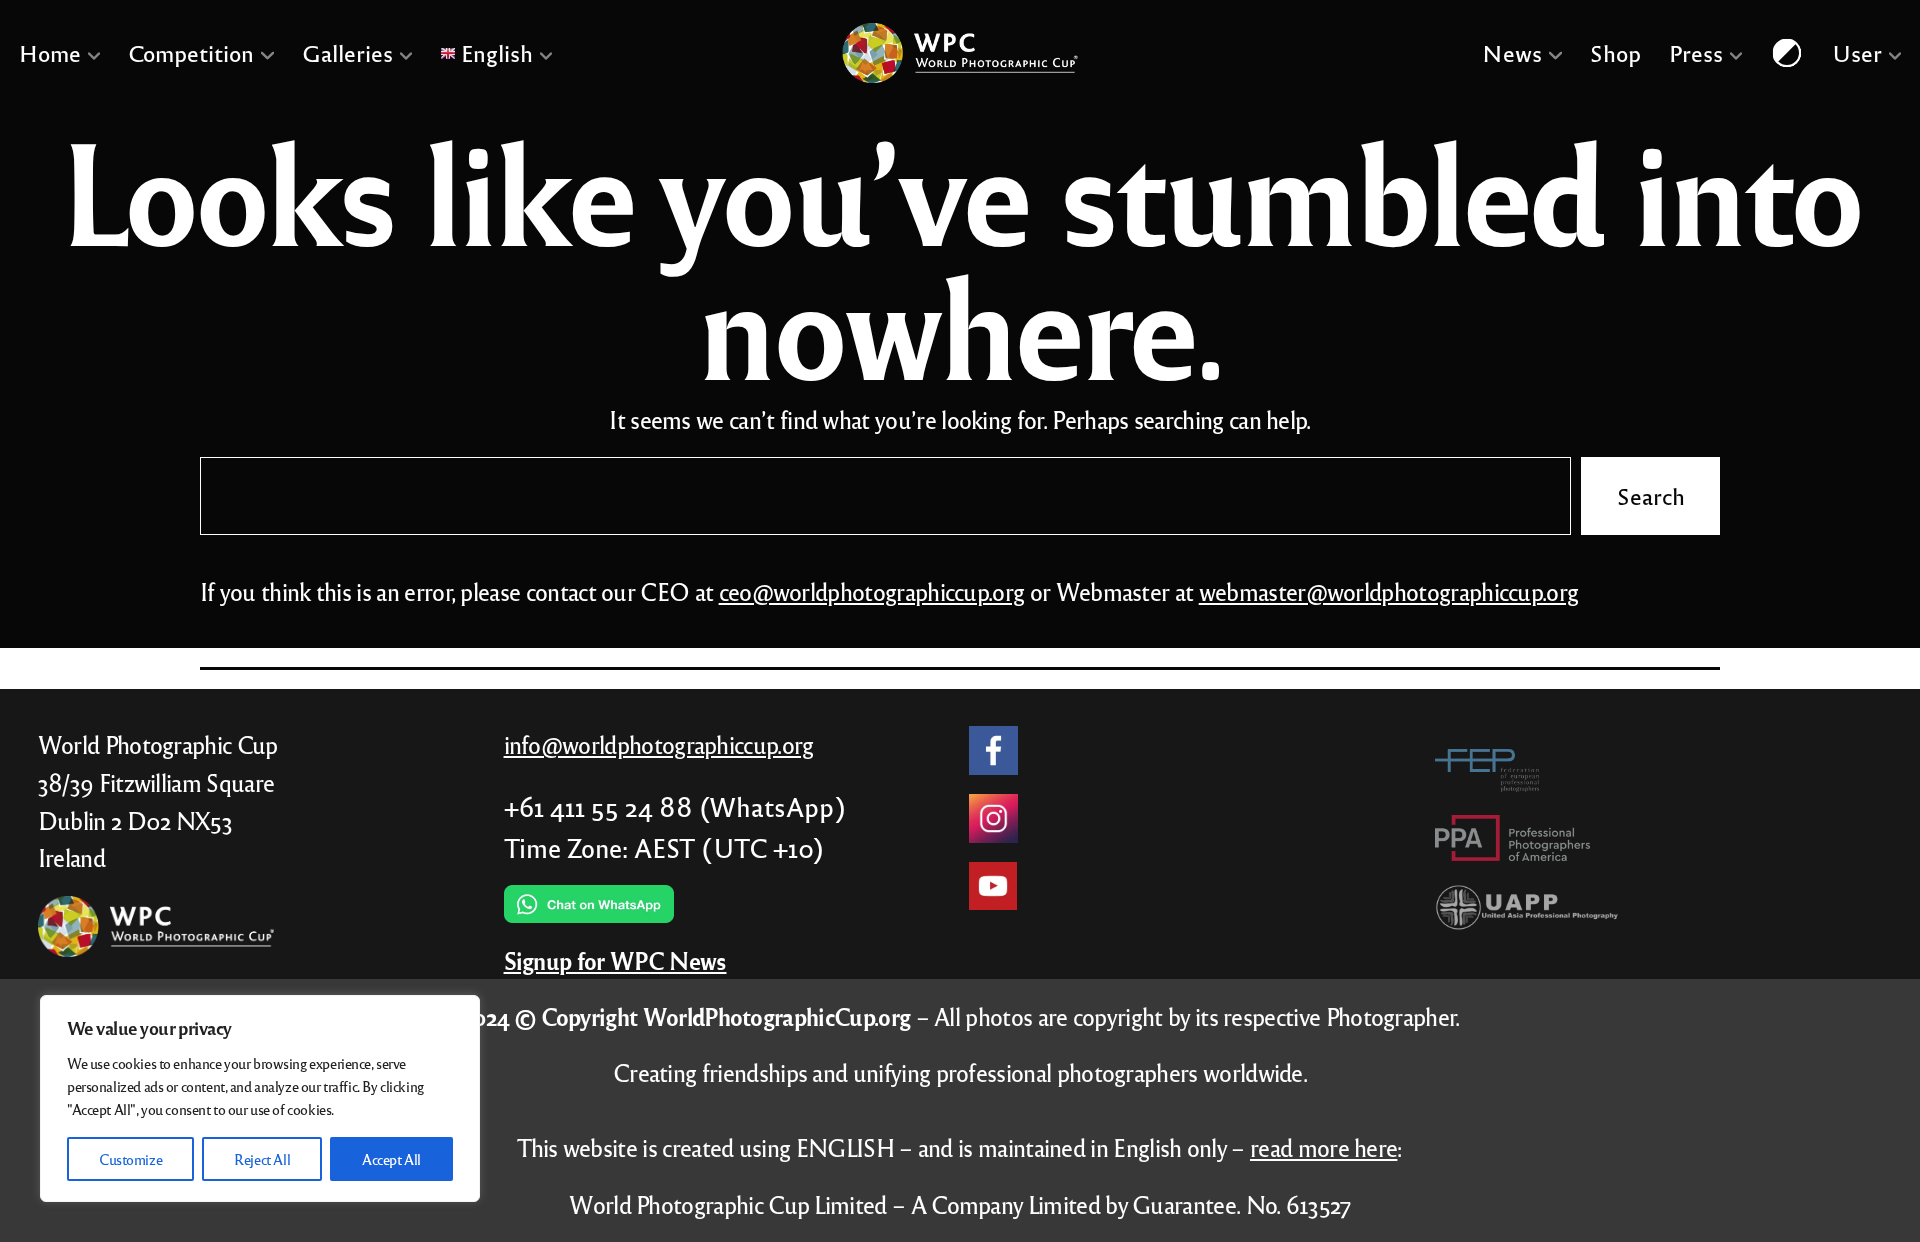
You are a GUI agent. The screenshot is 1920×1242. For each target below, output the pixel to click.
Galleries (347, 52)
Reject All (262, 1159)
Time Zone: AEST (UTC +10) (664, 847)
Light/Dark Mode (1787, 52)
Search (1651, 496)
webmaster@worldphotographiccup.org (1389, 591)
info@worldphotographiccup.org (659, 744)
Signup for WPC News (615, 960)
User (1857, 52)
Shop (1614, 52)
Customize (130, 1159)
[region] (260, 1098)
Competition (191, 52)
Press (1695, 52)
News (1512, 52)
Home (50, 52)
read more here (1323, 1147)
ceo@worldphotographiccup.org (872, 591)
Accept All (391, 1159)
